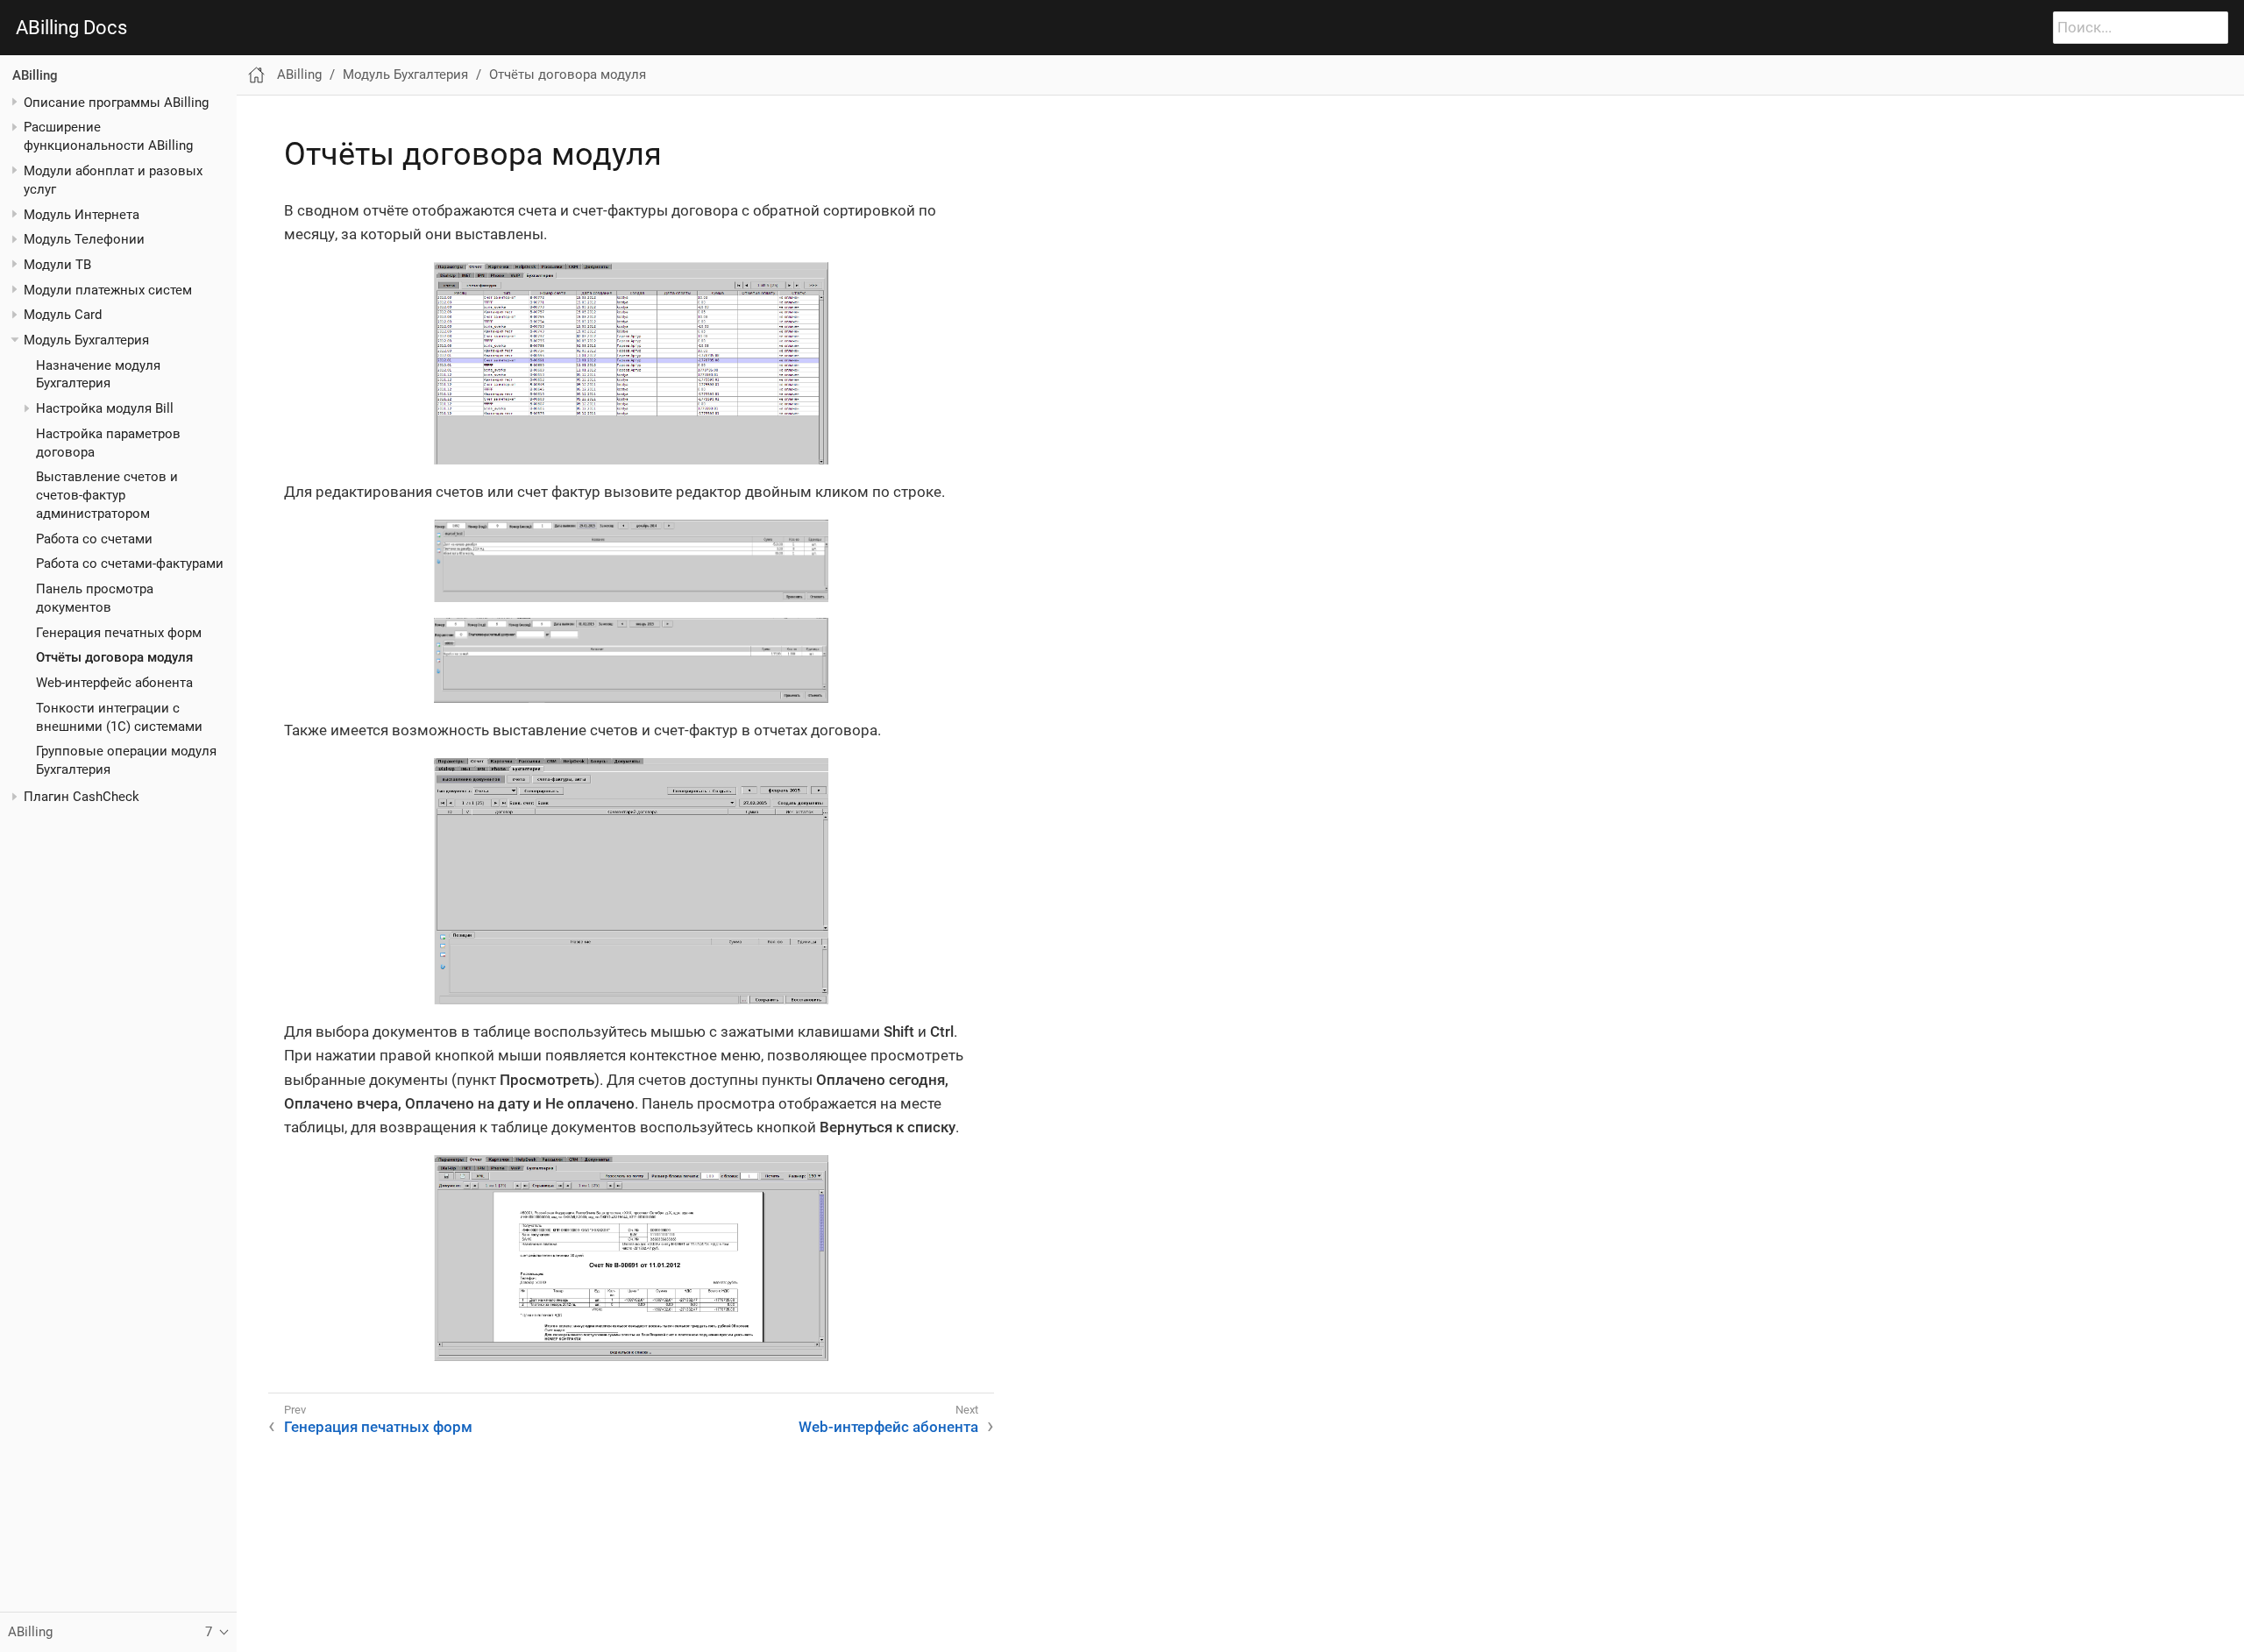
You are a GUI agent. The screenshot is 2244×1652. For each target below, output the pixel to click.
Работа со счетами (94, 539)
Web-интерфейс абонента (114, 683)
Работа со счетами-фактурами (130, 564)
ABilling (35, 75)
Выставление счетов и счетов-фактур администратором (107, 495)
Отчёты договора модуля (114, 657)
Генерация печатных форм (119, 632)
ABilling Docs (71, 28)
